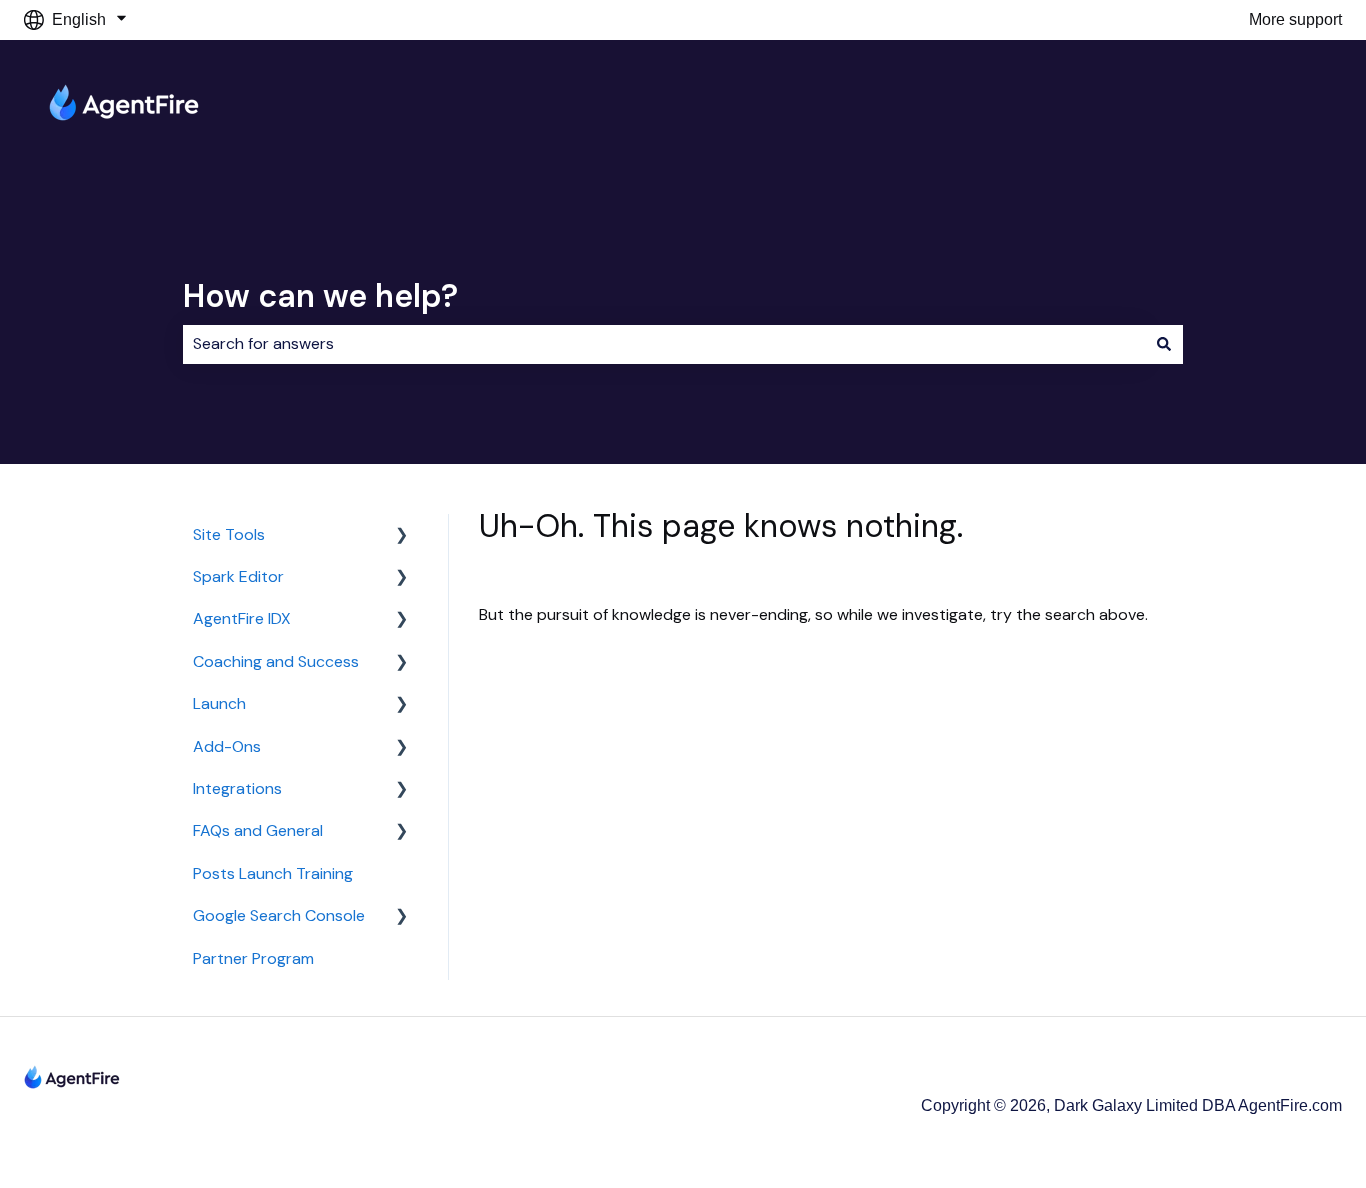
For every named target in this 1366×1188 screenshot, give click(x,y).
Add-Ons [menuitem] (227, 746)
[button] (402, 536)
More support (1295, 19)
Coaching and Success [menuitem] (276, 661)
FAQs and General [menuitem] (258, 830)
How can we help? (320, 296)
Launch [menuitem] (219, 703)
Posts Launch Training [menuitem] (273, 873)
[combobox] (664, 344)
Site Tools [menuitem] (229, 534)
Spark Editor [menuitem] (238, 576)
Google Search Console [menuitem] (279, 915)
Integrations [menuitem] (237, 788)
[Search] (1164, 344)
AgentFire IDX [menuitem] (242, 618)
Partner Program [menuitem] (253, 958)
